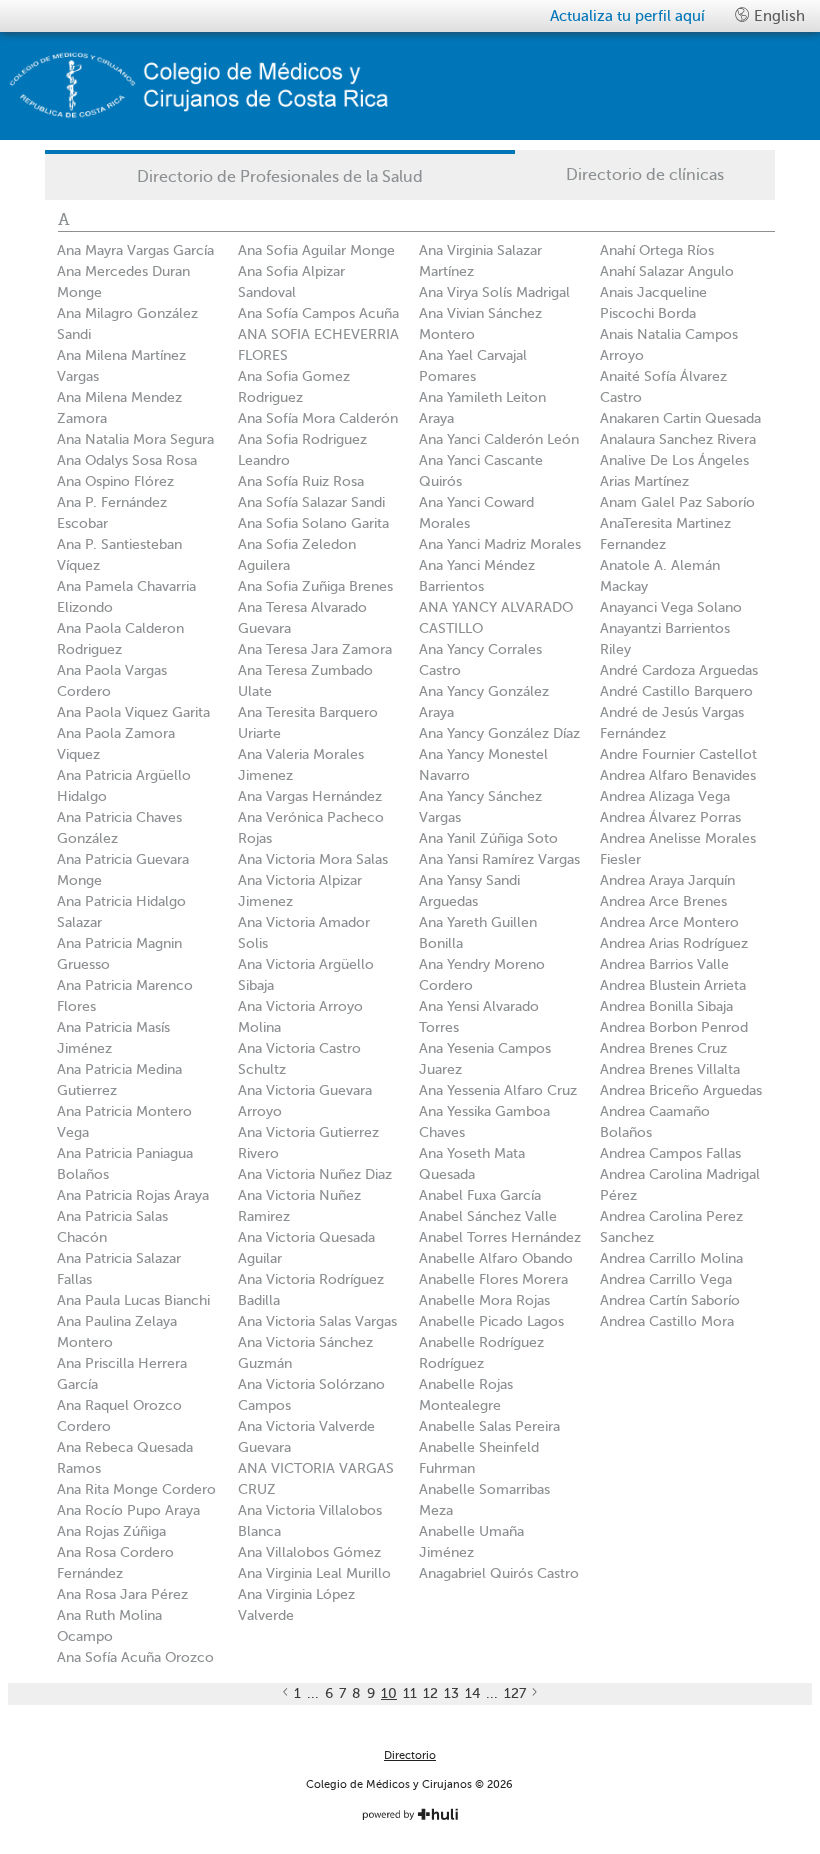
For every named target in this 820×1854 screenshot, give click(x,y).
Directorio (410, 1755)
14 (472, 1693)
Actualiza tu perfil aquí (627, 16)
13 (451, 1693)
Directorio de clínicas (645, 175)
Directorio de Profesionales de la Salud (280, 177)
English (777, 16)
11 (410, 1693)
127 (515, 1693)
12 (430, 1693)
